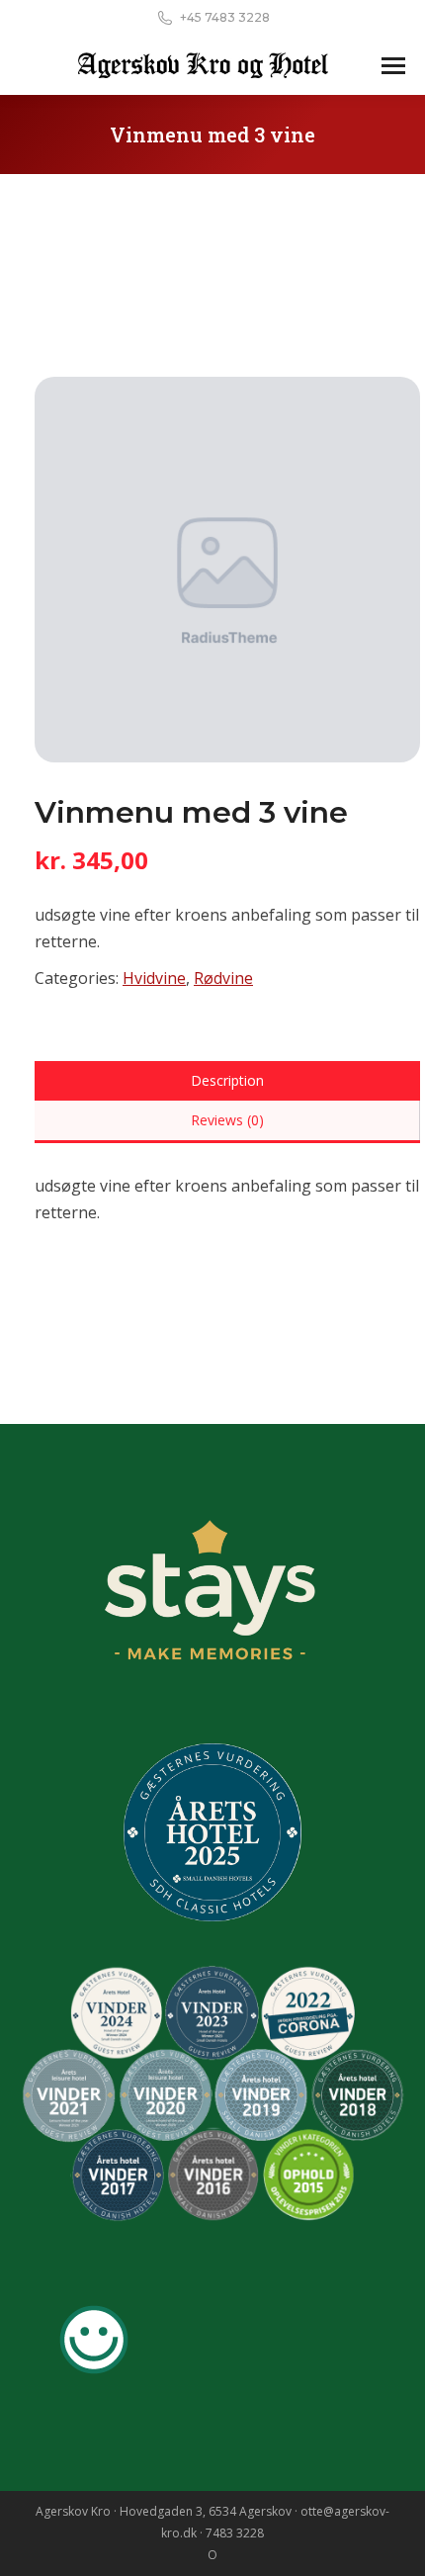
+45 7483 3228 (225, 17)
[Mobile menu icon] (393, 66)
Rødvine (223, 978)
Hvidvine (154, 978)
